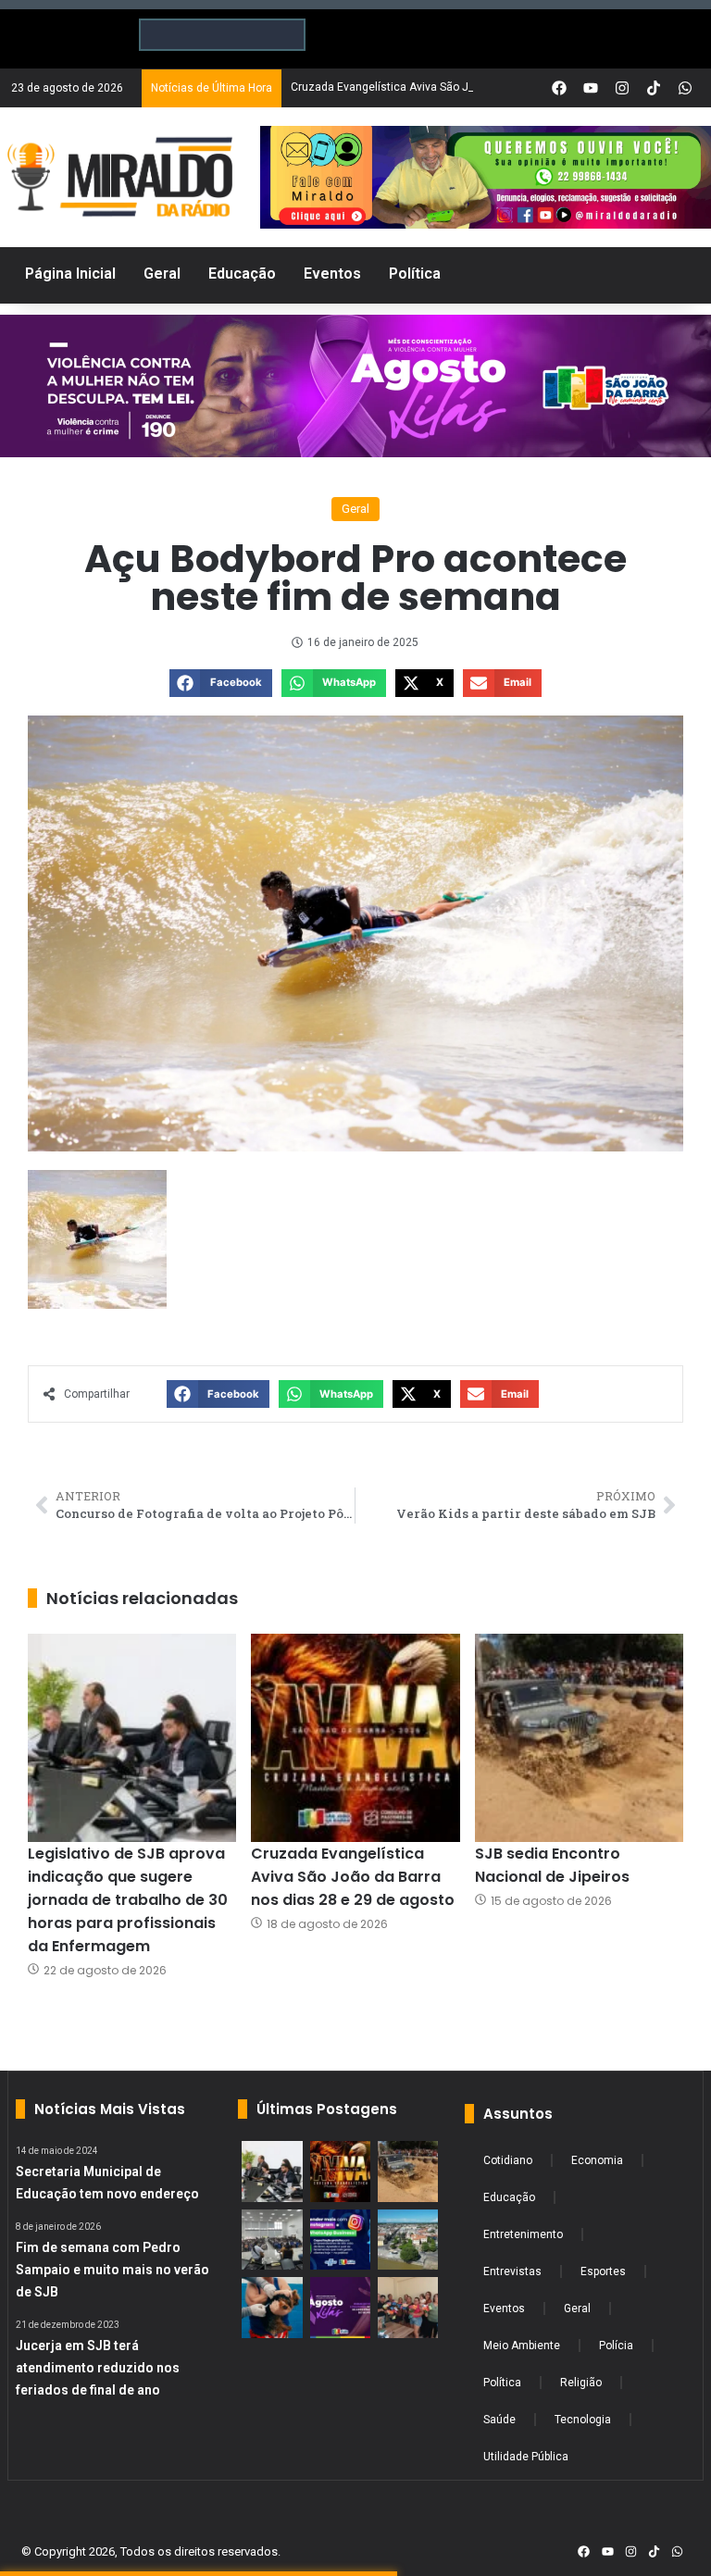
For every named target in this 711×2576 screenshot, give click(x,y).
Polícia (616, 2346)
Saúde (499, 2420)
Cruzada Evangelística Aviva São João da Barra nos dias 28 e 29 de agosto (353, 1877)
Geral (355, 509)
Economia (597, 2160)
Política (502, 2383)
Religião (581, 2383)
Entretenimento (523, 2234)
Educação (509, 2197)
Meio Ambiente (522, 2346)
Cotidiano (508, 2160)
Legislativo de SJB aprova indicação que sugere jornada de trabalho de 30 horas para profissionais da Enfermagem (128, 1900)
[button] (221, 683)
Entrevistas (512, 2271)
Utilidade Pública (526, 2457)
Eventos (504, 2308)
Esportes (603, 2271)
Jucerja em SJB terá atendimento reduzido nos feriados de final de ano (98, 2368)
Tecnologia (583, 2420)
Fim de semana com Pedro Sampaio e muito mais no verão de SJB (112, 2270)
